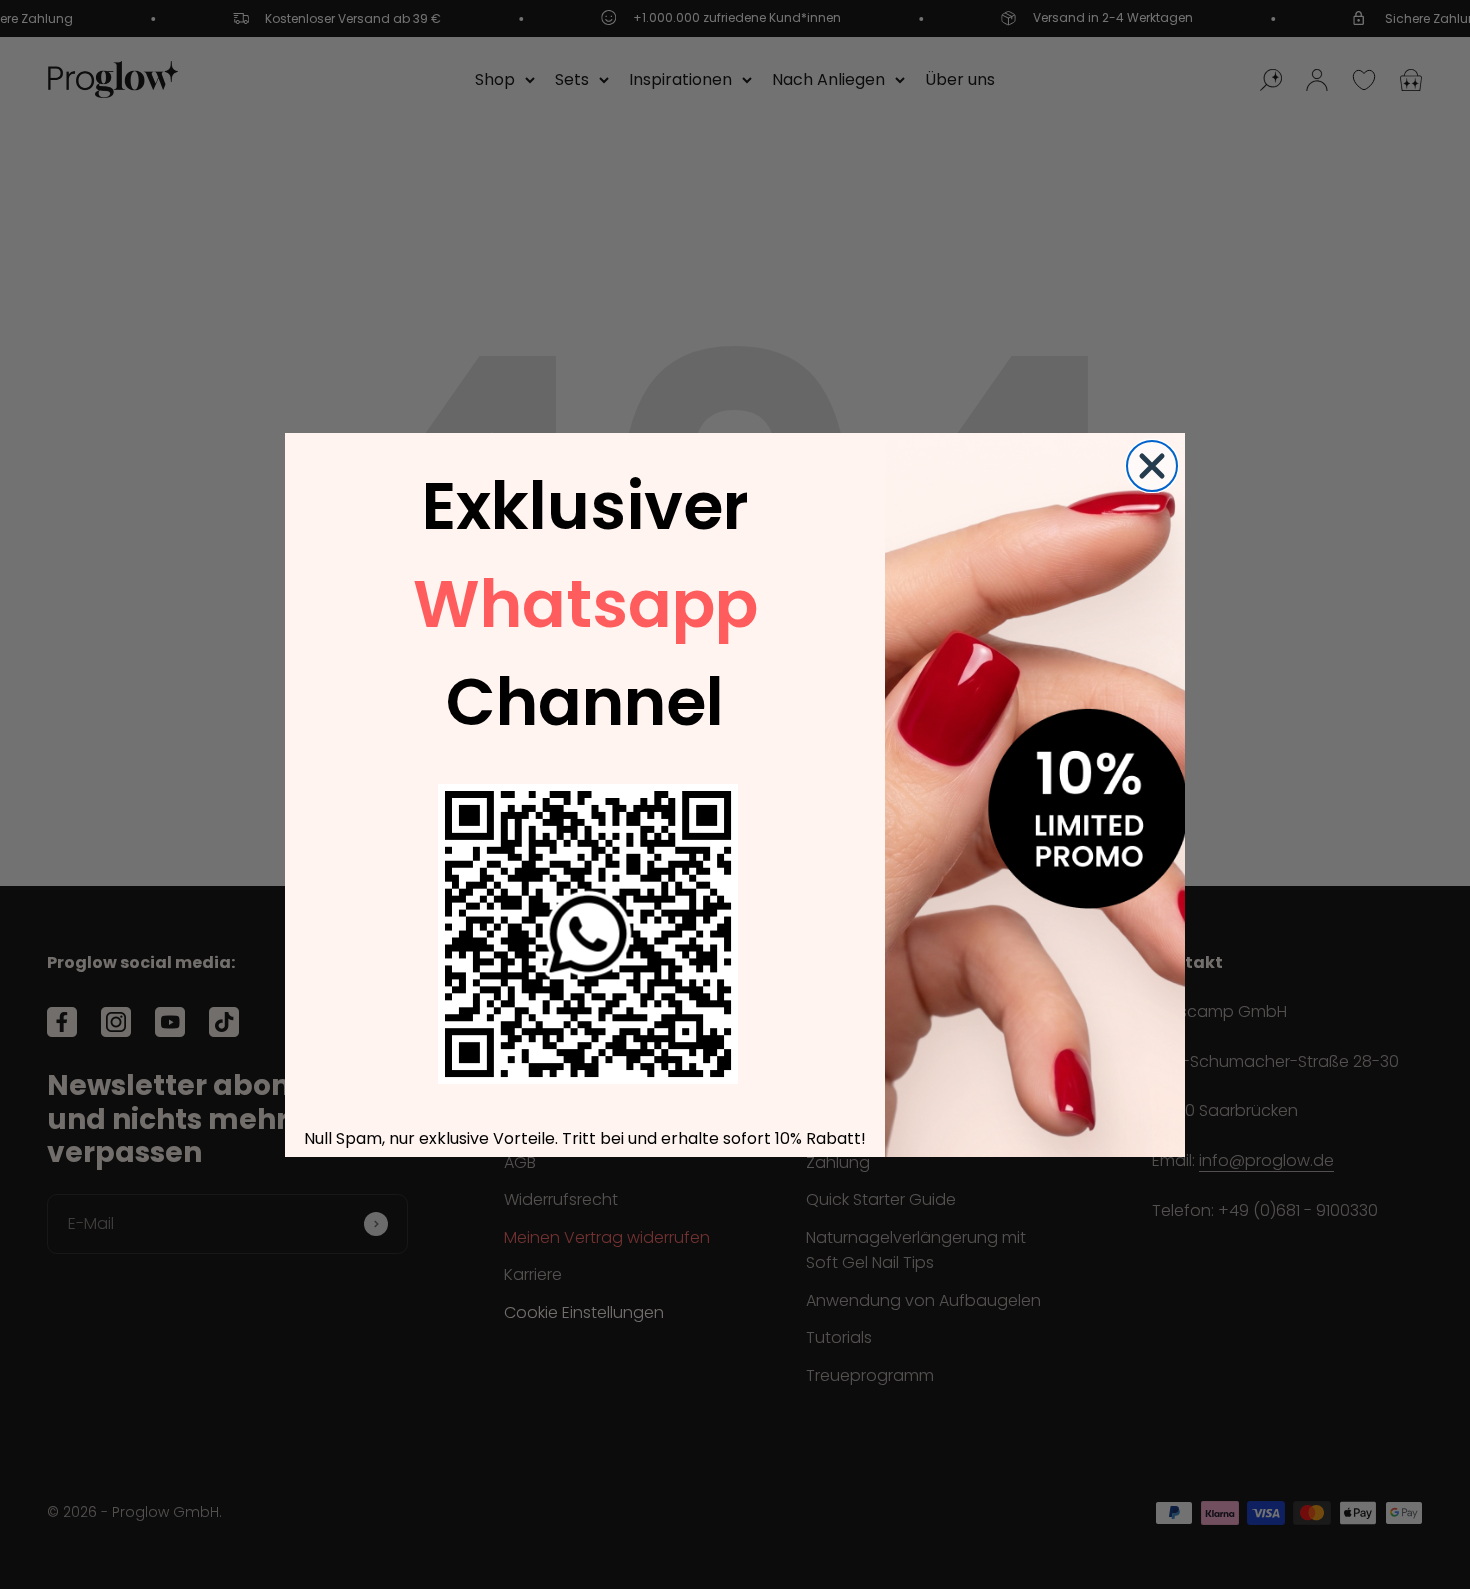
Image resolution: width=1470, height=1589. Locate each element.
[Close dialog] (1152, 466)
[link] (588, 934)
